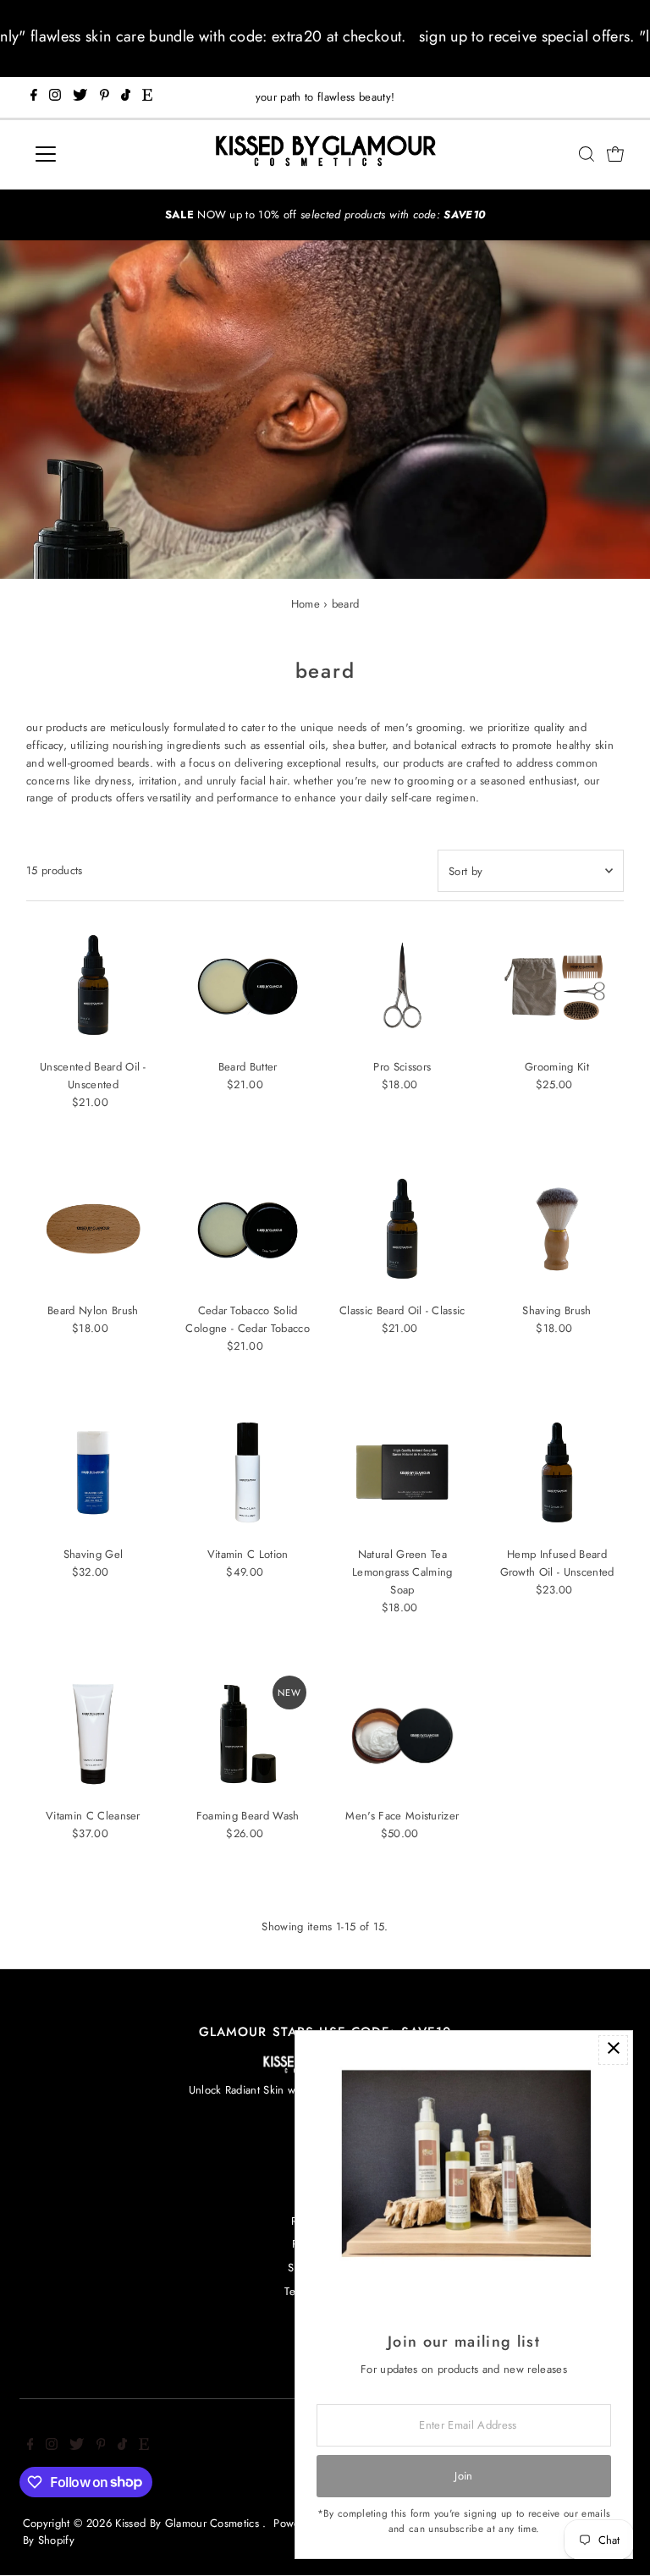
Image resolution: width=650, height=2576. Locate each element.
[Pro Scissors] (403, 985)
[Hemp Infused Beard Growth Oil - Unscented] (557, 1472)
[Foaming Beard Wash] (248, 1734)
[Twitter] (80, 97)
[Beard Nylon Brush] (93, 1229)
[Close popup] (613, 2050)
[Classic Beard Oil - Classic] (403, 1229)
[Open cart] (615, 154)
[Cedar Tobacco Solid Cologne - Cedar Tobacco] (248, 1229)
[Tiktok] (126, 97)
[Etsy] (147, 97)
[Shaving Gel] (93, 1472)
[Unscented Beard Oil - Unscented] (93, 985)
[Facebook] (34, 97)
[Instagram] (55, 97)
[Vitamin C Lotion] (248, 1472)
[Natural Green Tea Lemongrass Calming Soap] (403, 1472)
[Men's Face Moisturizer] (403, 1734)
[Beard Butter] (248, 985)
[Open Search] (587, 154)
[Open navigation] (96, 154)
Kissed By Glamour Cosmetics (189, 2523)
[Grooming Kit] (557, 985)
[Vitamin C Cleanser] (93, 1734)
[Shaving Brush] (557, 1229)
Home (306, 604)
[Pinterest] (105, 97)
